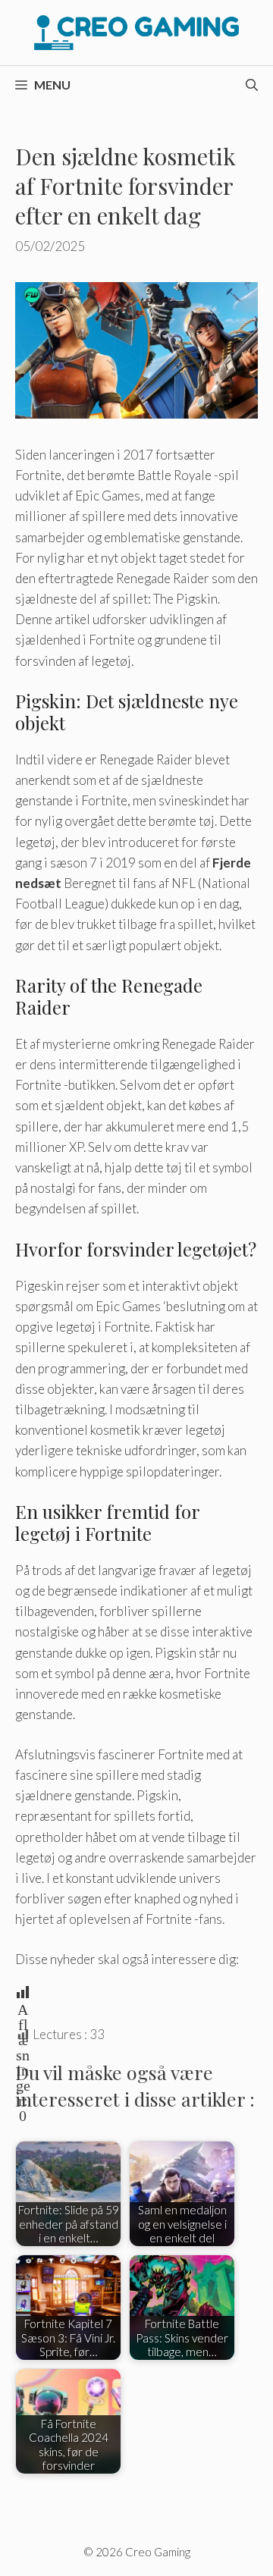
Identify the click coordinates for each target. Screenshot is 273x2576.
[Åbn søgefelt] (252, 85)
